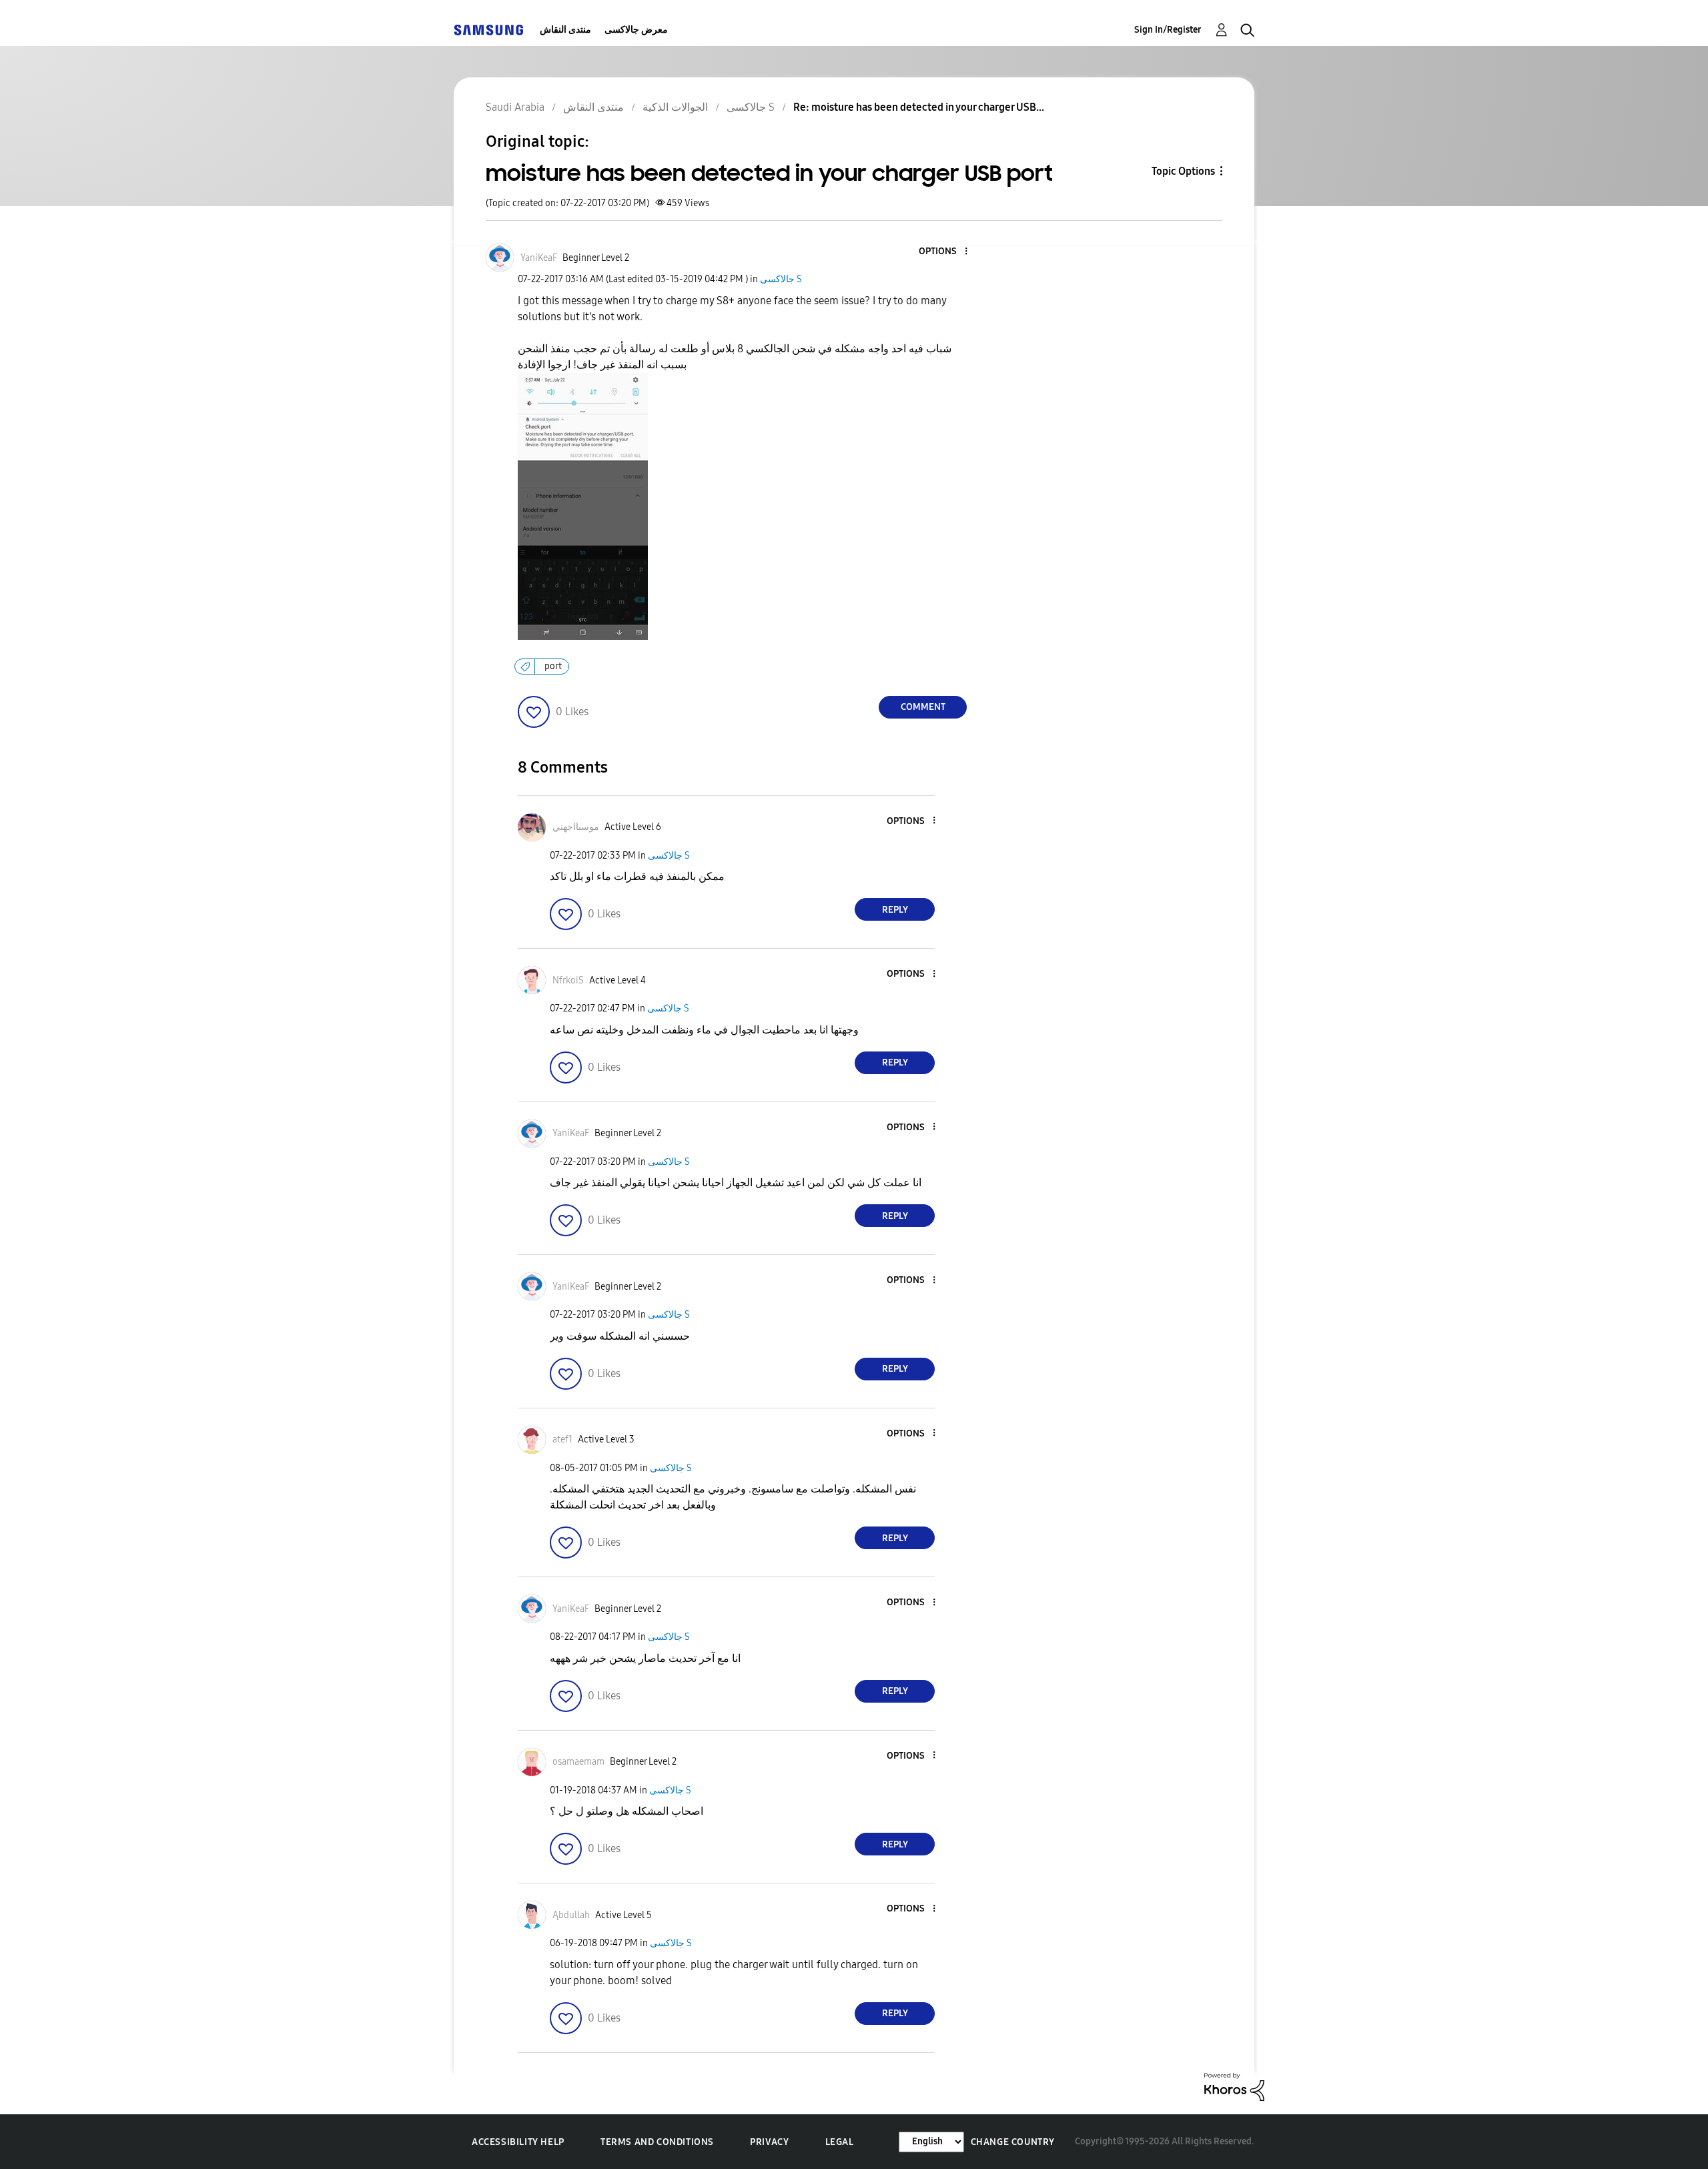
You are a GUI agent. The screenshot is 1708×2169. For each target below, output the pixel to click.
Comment (923, 707)
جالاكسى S (781, 279)
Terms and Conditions (657, 2142)
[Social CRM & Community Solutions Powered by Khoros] (1234, 2086)
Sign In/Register (1168, 30)
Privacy (769, 2142)
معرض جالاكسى (636, 30)
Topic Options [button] (1183, 171)
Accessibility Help (518, 2142)
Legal (840, 2142)
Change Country (1013, 2142)
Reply (895, 910)
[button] (944, 252)
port (553, 666)
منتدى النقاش (565, 30)
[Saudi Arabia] (488, 30)
